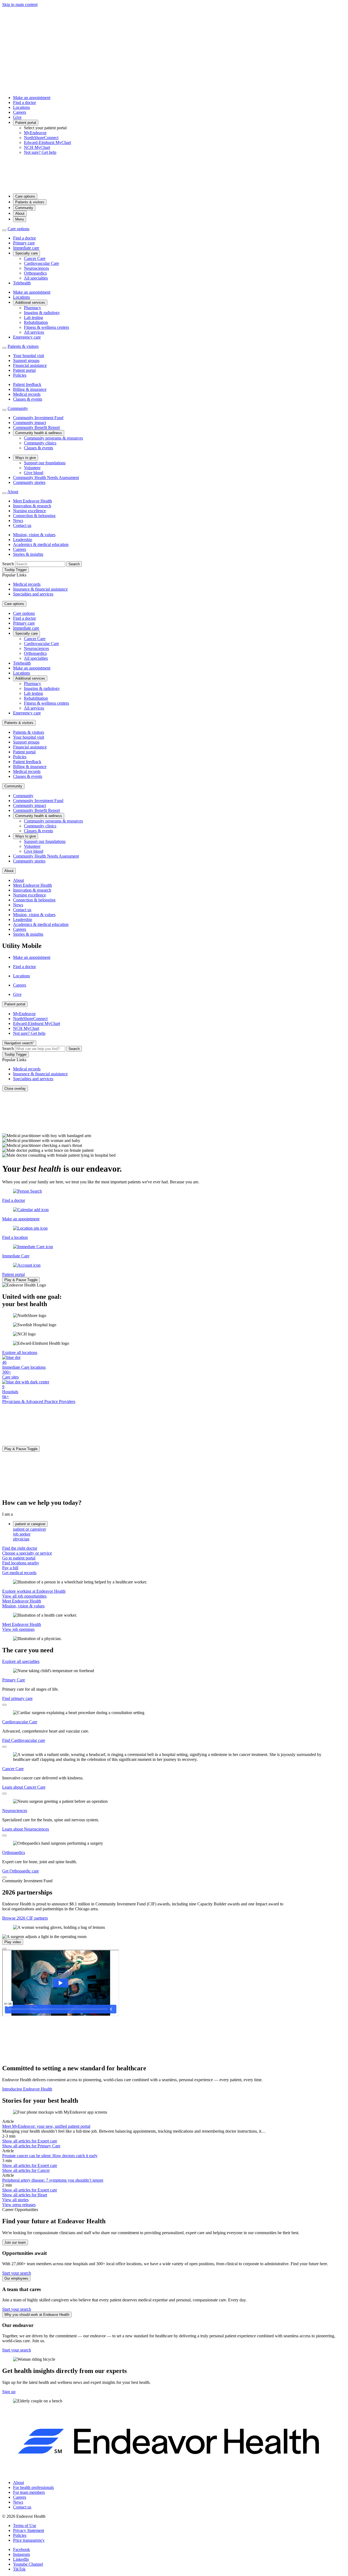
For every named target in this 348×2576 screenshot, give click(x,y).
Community (24, 208)
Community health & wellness (39, 433)
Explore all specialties (21, 1661)
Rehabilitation (36, 322)
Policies (20, 375)
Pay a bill (10, 1568)
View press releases (19, 2205)
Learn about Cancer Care (24, 1787)
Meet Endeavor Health (32, 501)
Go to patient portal (19, 1558)
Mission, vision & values (34, 535)
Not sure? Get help (40, 152)
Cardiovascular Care (41, 263)
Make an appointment (32, 98)
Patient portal (26, 123)
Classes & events (28, 399)
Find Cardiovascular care (24, 1740)
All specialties (36, 278)
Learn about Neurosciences (26, 1829)
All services (34, 332)
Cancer (26, 2170)
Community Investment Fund (38, 418)
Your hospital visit (29, 356)
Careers (20, 112)
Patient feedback (27, 384)
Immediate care (26, 248)
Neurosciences (36, 268)
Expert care (30, 2141)
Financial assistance (30, 365)
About (20, 214)
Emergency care (27, 337)
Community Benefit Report (36, 427)
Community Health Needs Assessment (46, 478)
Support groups (26, 360)
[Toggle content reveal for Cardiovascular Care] (4, 1747)
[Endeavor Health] (174, 187)
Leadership (23, 540)
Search (8, 564)
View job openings (18, 1629)
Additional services (30, 303)
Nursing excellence (29, 511)
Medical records (27, 394)
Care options (25, 196)
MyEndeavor (35, 133)
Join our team (15, 2242)
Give (17, 117)
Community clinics (40, 443)
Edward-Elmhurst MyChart (47, 142)
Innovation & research (32, 506)
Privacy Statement (29, 2530)
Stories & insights (28, 554)
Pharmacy (32, 308)
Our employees (16, 2278)
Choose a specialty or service (27, 1553)
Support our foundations (45, 463)
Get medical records (19, 1573)
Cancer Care (35, 258)
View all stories (15, 2200)
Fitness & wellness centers (46, 327)
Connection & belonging (34, 516)
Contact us (22, 525)
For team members (29, 2492)
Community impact (29, 423)
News (18, 521)
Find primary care (17, 1698)
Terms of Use (25, 2526)
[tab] (179, 1529)
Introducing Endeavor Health (27, 2089)
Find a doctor (24, 102)
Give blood (34, 473)
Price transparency (29, 2540)
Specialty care (27, 253)
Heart (25, 2195)
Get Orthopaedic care (21, 1871)
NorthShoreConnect (41, 138)
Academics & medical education (41, 544)
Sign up (9, 2392)
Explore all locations (20, 1353)
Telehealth (22, 283)
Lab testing (33, 317)
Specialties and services (33, 594)
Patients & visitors (30, 202)
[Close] (4, 1949)
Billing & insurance (30, 389)
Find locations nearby (21, 1563)
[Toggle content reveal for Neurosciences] (4, 1835)
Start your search (17, 2273)
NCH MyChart (37, 147)
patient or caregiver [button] (30, 1524)
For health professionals (33, 2487)
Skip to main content (20, 4)
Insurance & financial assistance (40, 589)
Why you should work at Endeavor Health (37, 2315)
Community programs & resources (53, 438)
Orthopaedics (35, 273)
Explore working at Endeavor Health (34, 1591)
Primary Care (14, 1680)
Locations (21, 107)
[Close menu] (4, 230)
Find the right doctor (20, 1548)
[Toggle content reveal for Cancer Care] (4, 1794)
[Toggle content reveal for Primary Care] (4, 1705)
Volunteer (32, 468)
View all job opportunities (24, 1596)
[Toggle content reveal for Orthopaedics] (4, 1877)
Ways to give (26, 458)
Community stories (29, 482)
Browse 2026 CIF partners (25, 1918)
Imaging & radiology (42, 313)
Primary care (24, 243)
